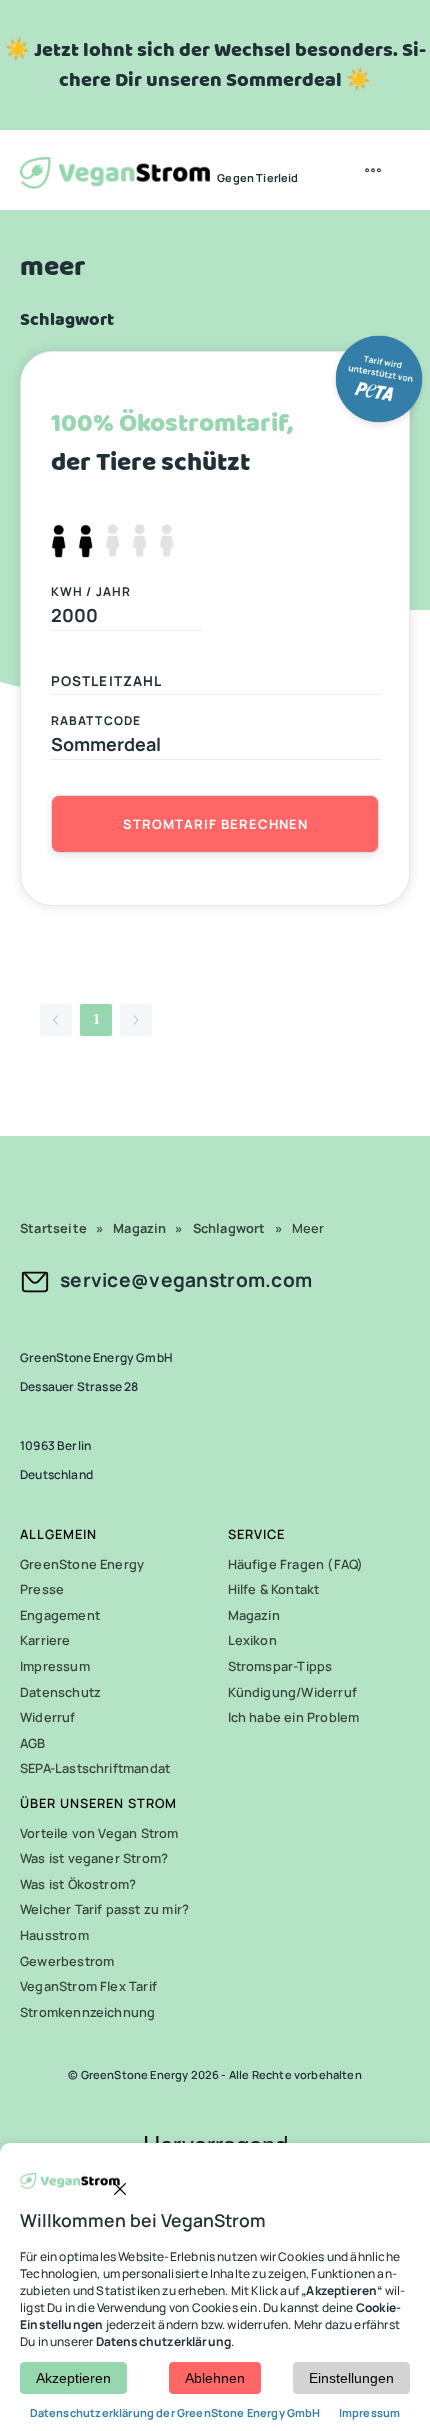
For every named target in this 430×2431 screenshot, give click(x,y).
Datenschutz (60, 1692)
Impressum (55, 1666)
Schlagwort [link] (229, 1228)
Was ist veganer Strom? (94, 1858)
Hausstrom (54, 1935)
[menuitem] (375, 170)
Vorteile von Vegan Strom (99, 1833)
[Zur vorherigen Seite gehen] (56, 1020)
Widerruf (48, 1717)
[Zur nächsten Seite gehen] (136, 1020)
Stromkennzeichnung (87, 2012)
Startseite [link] (53, 1228)
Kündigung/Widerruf (292, 1692)
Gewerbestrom (67, 1961)
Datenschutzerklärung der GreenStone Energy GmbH (176, 2412)
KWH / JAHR (91, 591)
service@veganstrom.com (186, 1280)
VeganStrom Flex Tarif (88, 1986)
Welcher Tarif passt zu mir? (104, 1909)
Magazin (254, 1615)
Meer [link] (308, 1228)
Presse (42, 1589)
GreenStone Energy (82, 1564)
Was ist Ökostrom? (78, 1884)
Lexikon (252, 1640)
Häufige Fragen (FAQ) (296, 1564)
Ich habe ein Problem (294, 1717)
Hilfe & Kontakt (274, 1589)
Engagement (60, 1615)
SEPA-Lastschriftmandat (95, 1768)
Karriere (45, 1640)
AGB (33, 1743)
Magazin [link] (139, 1228)
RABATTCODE (96, 720)
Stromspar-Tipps (280, 1666)
